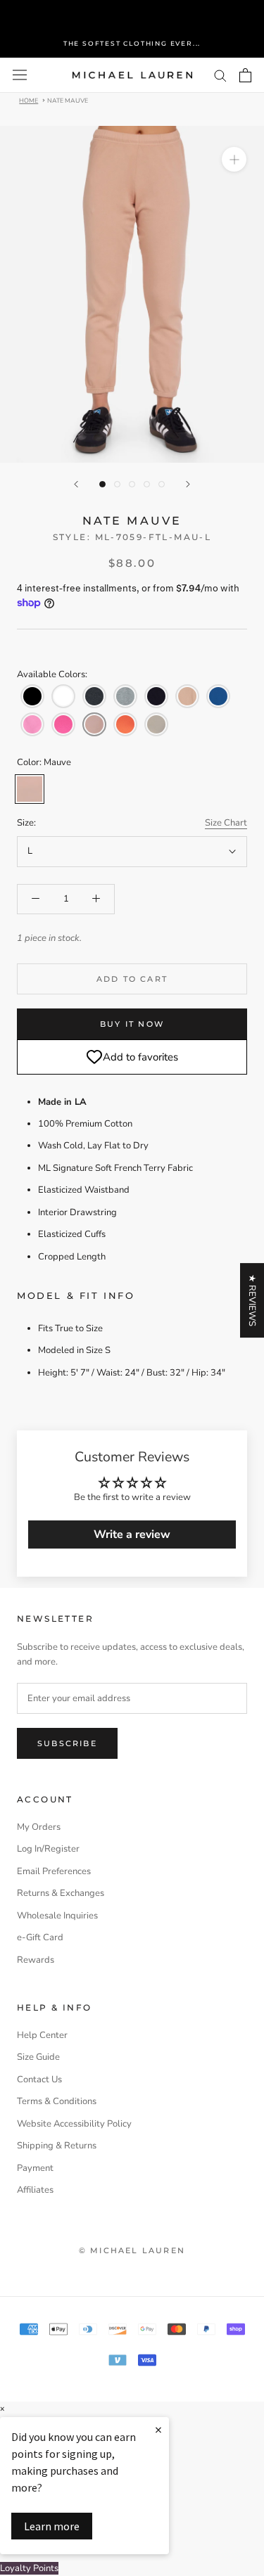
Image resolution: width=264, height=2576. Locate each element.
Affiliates (35, 2190)
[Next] (188, 484)
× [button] (2, 2409)
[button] (32, 696)
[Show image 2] (117, 484)
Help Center (42, 2035)
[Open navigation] (20, 75)
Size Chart (226, 823)
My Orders (39, 1827)
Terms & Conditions (57, 2101)
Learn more (52, 2526)
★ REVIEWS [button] (252, 1300)
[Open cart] (245, 75)
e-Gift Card (40, 1937)
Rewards (36, 1960)
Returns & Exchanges (61, 1893)
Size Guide (38, 2057)
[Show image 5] (162, 484)
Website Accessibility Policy (74, 2124)
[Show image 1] (102, 484)
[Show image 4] (147, 484)
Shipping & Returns (57, 2146)
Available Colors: (52, 674)
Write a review (132, 1534)
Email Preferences (54, 1871)
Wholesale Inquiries (57, 1916)
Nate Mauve (68, 100)
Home (29, 100)
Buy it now (132, 1024)
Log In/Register (48, 1849)
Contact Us (39, 2080)
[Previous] (76, 484)
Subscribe (67, 1743)
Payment (35, 2168)
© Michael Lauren (132, 2250)
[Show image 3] (132, 484)
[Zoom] (234, 159)
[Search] (220, 75)
